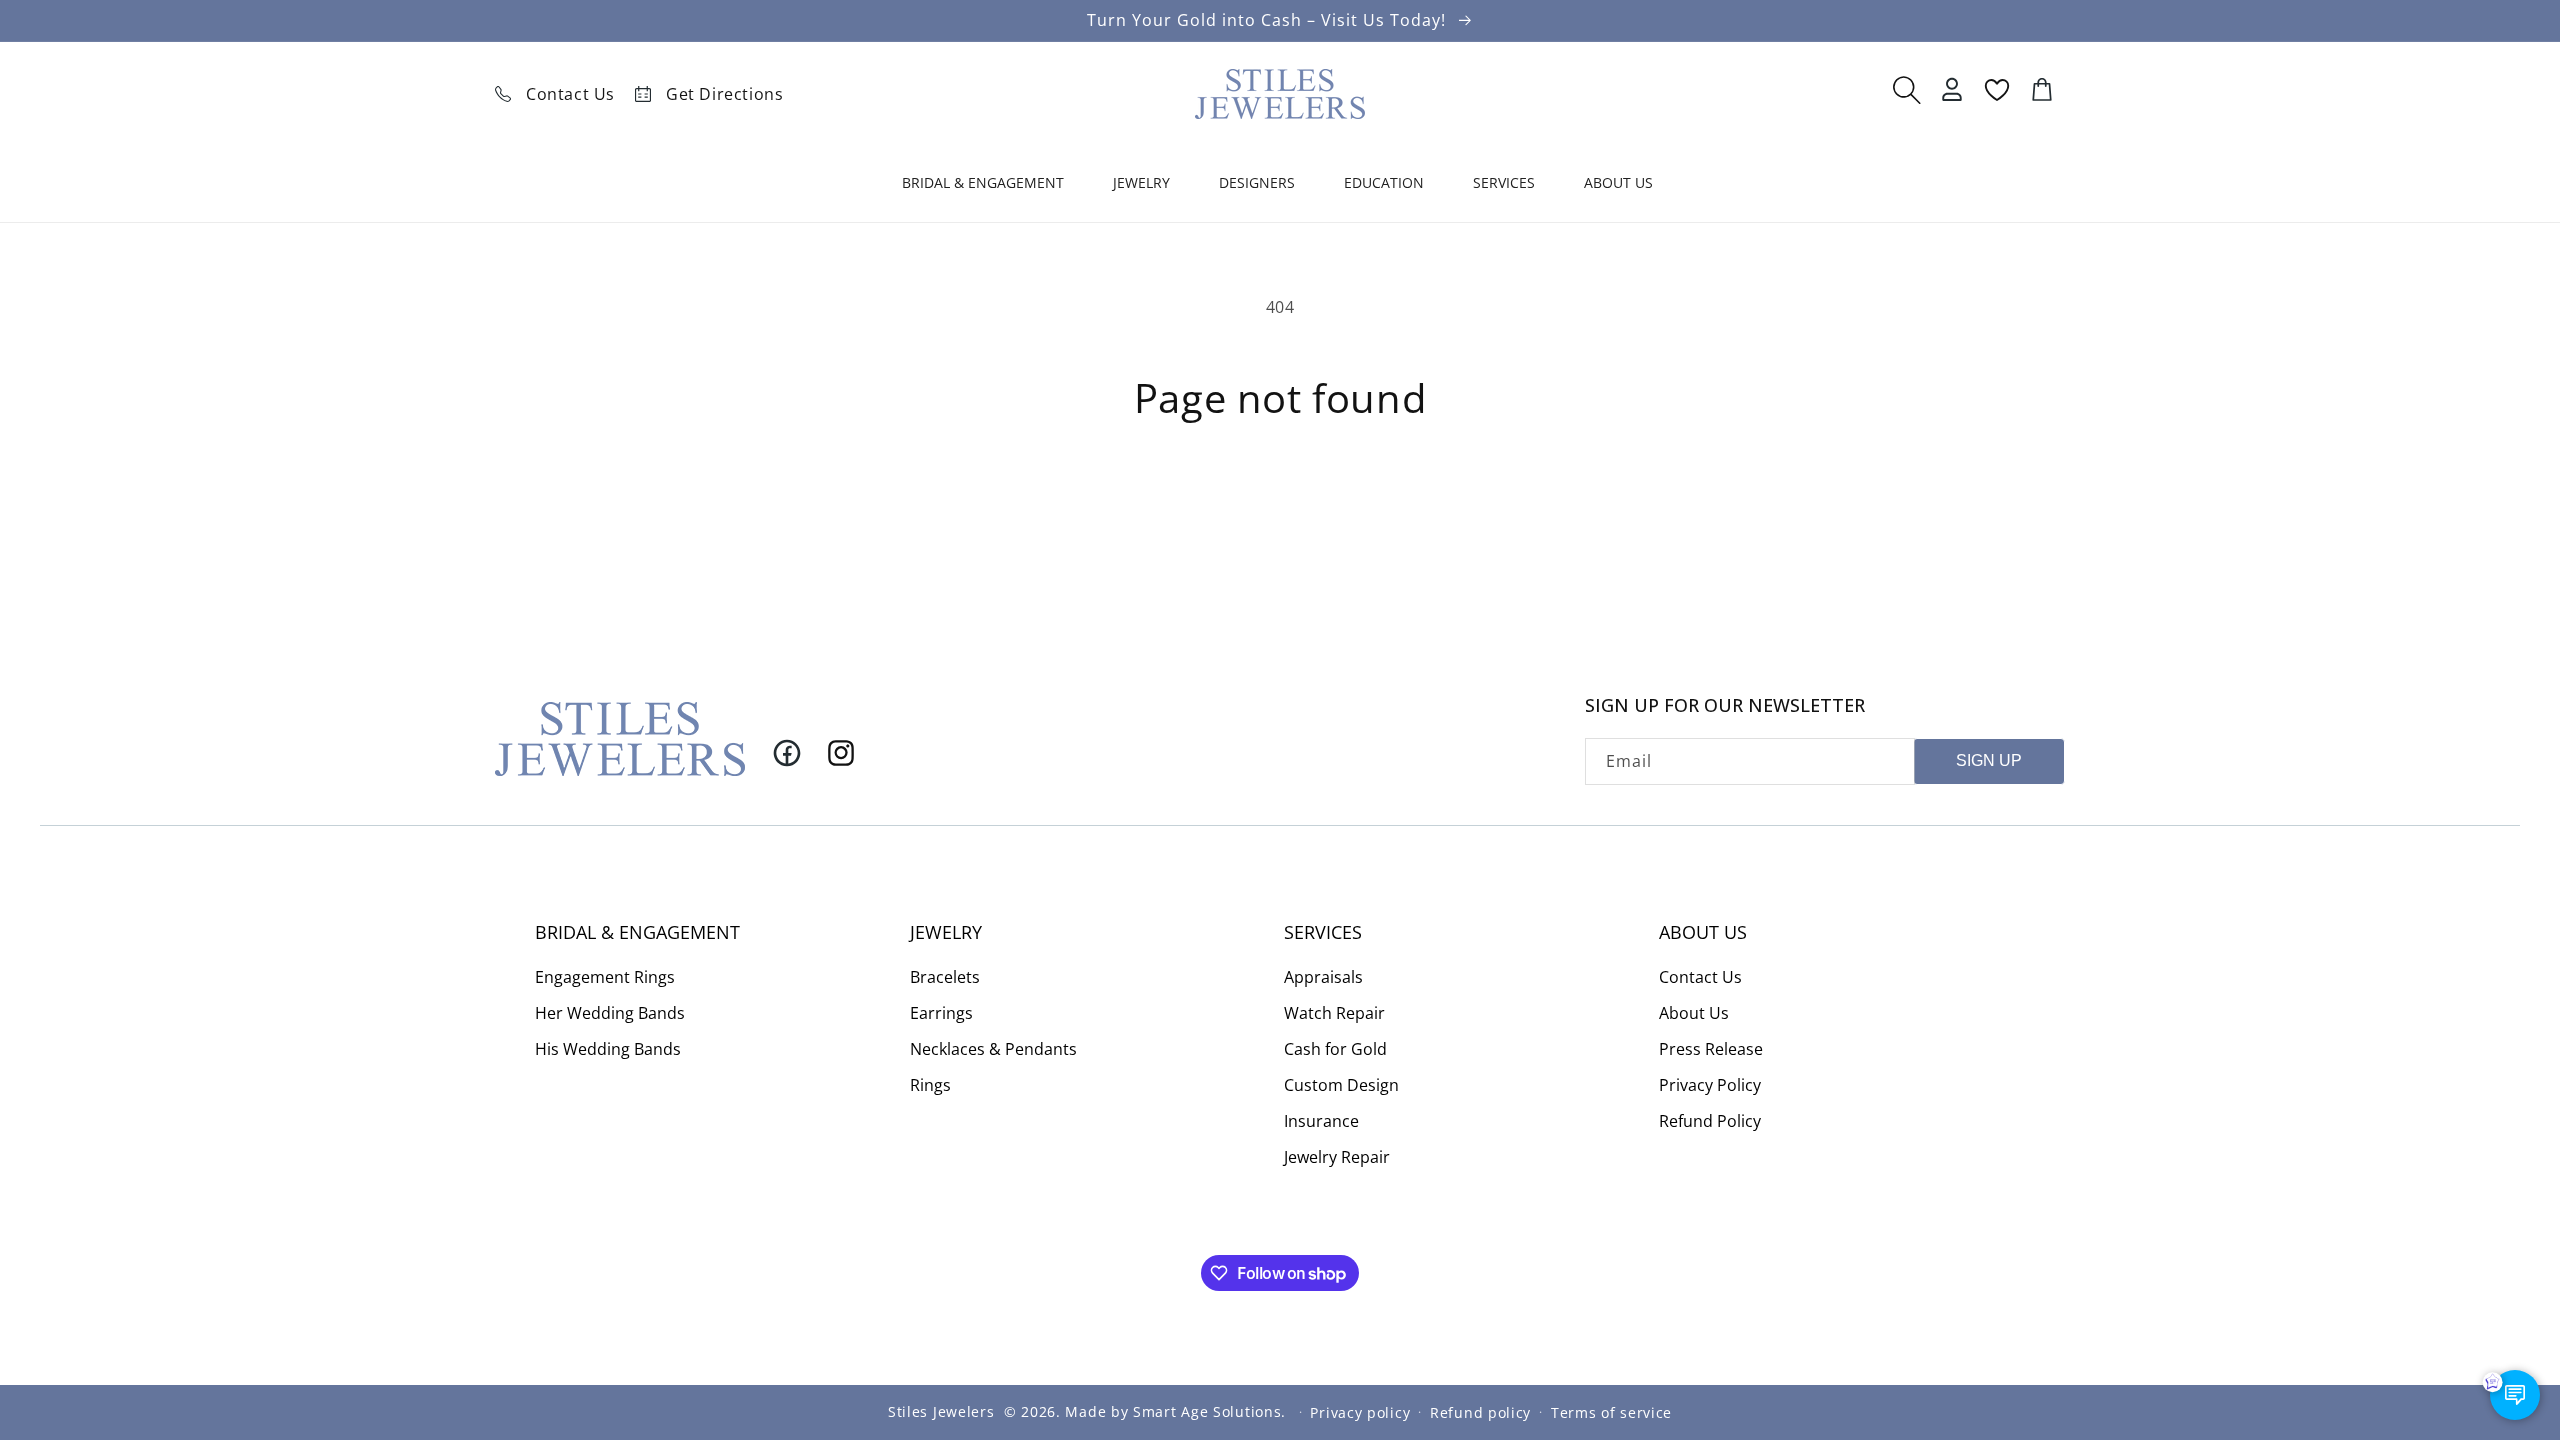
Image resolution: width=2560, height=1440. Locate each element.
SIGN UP (1989, 760)
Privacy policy (1360, 1412)
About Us (1694, 1013)
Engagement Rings (605, 977)
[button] (985, 187)
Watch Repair (1334, 1013)
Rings (930, 1085)
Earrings (941, 1013)
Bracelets (945, 977)
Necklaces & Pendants (993, 1049)
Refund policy (1480, 1412)
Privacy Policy (1710, 1085)
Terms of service (1611, 1412)
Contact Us (570, 94)
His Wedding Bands (608, 1049)
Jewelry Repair (1337, 1157)
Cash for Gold (1335, 1049)
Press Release (1711, 1049)
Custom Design (1341, 1085)
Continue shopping (1280, 494)
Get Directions (724, 94)
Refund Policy (1710, 1121)
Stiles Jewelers (941, 1411)
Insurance (1321, 1121)
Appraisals (1323, 977)
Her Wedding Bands (610, 1013)
